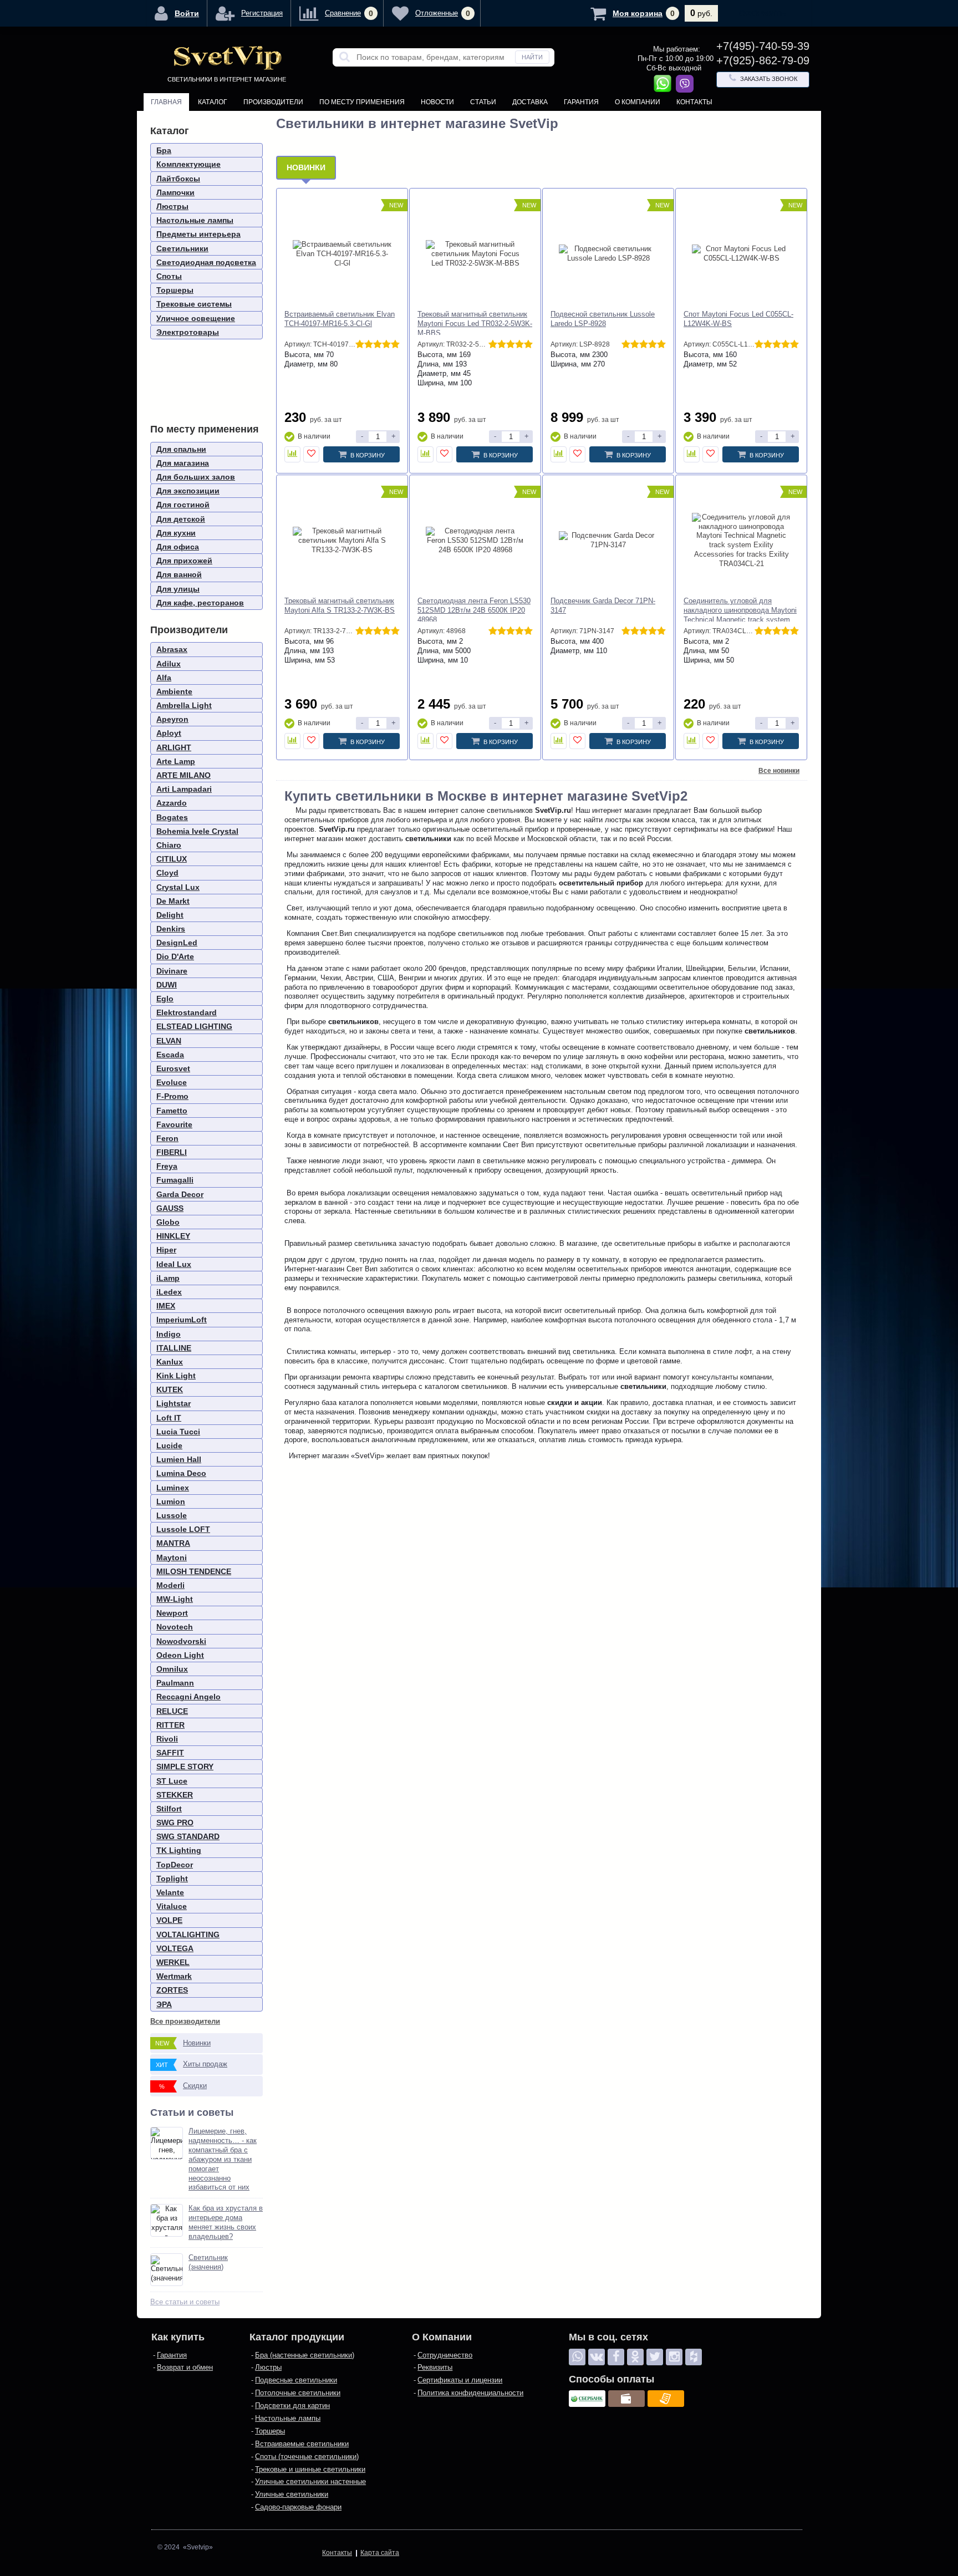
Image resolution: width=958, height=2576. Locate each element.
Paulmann (175, 1683)
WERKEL (173, 1962)
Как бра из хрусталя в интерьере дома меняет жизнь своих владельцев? (226, 2222)
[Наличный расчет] (626, 2399)
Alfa (164, 678)
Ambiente (174, 691)
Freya (167, 1166)
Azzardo (172, 803)
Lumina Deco (181, 1473)
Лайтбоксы (178, 179)
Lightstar (174, 1403)
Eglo (165, 999)
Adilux (169, 664)
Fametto (172, 1111)
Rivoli (167, 1739)
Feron (167, 1138)
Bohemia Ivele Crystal (197, 831)
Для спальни (181, 449)
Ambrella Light (184, 705)
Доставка (530, 102)
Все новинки (779, 771)
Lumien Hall (179, 1459)
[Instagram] (674, 2357)
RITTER (170, 1725)
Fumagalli (175, 1180)
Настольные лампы (195, 220)
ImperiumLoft (182, 1320)
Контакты (694, 102)
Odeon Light (180, 1655)
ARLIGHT (174, 747)
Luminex (173, 1488)
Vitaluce (172, 1906)
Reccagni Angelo (188, 1697)
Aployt (169, 733)
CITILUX (172, 859)
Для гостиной (183, 505)
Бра (164, 150)
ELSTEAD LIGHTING (194, 1026)
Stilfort (169, 1809)
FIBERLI (172, 1152)
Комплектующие (188, 164)
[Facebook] (616, 2357)
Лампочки (175, 192)
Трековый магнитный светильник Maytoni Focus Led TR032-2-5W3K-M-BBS (475, 324)
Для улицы (178, 589)
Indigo (169, 1334)
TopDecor (175, 1865)
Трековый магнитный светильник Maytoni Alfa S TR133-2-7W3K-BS (340, 605)
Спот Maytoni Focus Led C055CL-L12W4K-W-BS (738, 319)
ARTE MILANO (184, 775)
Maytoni (172, 1557)
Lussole (172, 1515)
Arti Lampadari (184, 789)
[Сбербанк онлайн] (587, 2399)
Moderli (170, 1585)
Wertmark (174, 1976)
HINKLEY (173, 1236)
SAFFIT (170, 1753)
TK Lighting (179, 1850)
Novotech (175, 1627)
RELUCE (172, 1711)
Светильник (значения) (208, 2262)
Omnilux (172, 1669)
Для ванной (179, 574)
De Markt (173, 901)
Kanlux (170, 1362)
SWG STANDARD (188, 1836)
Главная (166, 102)
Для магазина (183, 463)
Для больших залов (196, 477)
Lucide (169, 1445)
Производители (273, 102)
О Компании (638, 102)
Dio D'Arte (175, 956)
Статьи (483, 102)
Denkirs (171, 929)
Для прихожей (184, 561)
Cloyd (167, 873)
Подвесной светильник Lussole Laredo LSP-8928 (603, 319)
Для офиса (178, 547)
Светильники (182, 248)
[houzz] (694, 2357)
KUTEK (170, 1389)
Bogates (172, 817)
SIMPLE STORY (185, 1766)
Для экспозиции (188, 491)
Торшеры (175, 290)
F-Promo (172, 1096)
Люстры (172, 206)
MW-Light (175, 1599)
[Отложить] (311, 454)
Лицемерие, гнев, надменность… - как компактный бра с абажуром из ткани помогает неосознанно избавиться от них (223, 2159)
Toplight (172, 1878)
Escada (170, 1055)
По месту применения (362, 102)
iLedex (169, 1292)
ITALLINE (174, 1348)
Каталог (213, 102)
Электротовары (188, 332)
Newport (172, 1613)
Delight (170, 915)
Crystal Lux (178, 887)
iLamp (168, 1278)
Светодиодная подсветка (206, 262)
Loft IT (169, 1418)
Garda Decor (180, 1194)
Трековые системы (194, 304)
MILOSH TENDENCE (194, 1571)
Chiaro (169, 845)
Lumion (171, 1501)
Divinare (172, 971)
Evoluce (172, 1082)
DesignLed (177, 943)
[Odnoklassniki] (635, 2357)
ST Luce (172, 1781)
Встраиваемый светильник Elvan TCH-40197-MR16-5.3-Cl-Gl (340, 319)
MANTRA (173, 1543)
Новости (437, 102)
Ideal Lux (174, 1264)
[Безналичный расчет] (666, 2399)
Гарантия (581, 102)
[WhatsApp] (577, 2357)
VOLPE (169, 1920)
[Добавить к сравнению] (292, 454)
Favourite (174, 1124)
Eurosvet (173, 1068)
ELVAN (169, 1041)
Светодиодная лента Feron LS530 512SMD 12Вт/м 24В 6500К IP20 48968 (474, 610)
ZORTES (172, 1990)
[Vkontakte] (597, 2357)
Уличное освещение (196, 318)
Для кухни (176, 533)
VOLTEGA (175, 1948)
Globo (168, 1222)
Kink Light (176, 1376)
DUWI (167, 985)
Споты (169, 276)
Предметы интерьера (198, 234)
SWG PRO (175, 1822)
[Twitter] (655, 2357)
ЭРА (164, 2004)
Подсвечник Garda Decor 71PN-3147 (603, 605)
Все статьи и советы (185, 2302)
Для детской (181, 519)
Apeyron (172, 719)
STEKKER (175, 1795)
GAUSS (170, 1208)
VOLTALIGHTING (188, 1934)
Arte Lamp (176, 761)
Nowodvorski (181, 1641)
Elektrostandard (187, 1012)
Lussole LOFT (183, 1529)
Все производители (185, 2021)
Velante (170, 1892)
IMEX (166, 1306)
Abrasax (172, 649)
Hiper (166, 1250)
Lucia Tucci (178, 1432)
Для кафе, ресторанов (200, 603)
